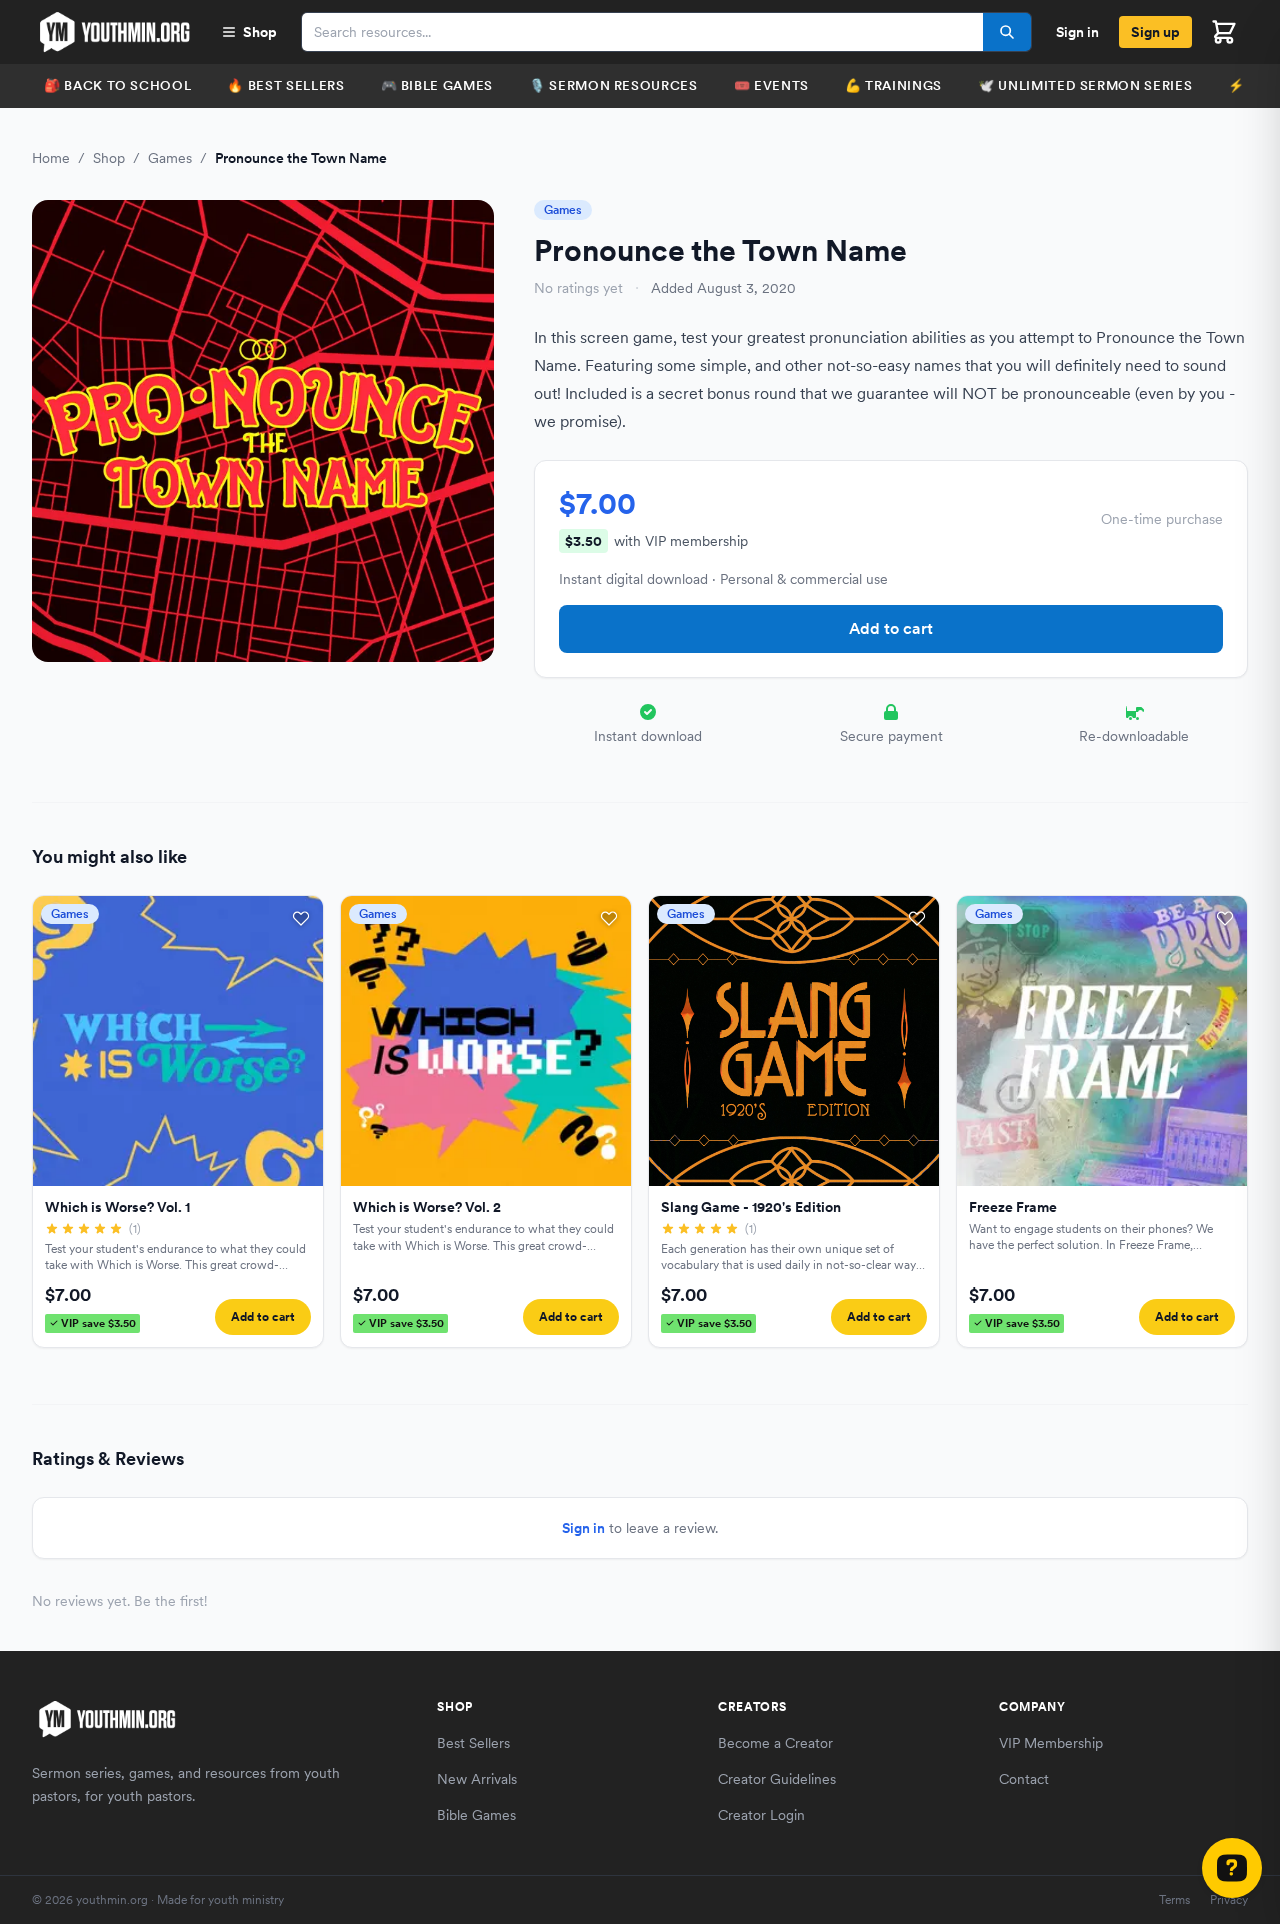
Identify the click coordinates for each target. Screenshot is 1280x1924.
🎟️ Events (771, 85)
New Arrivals (477, 1779)
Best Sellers (473, 1743)
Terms (1174, 1900)
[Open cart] (1224, 32)
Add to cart (891, 628)
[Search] (1007, 32)
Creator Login (761, 1815)
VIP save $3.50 (98, 1323)
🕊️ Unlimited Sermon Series (1085, 85)
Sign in (1077, 32)
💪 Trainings (893, 85)
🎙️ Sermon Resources (613, 85)
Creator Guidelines (777, 1779)
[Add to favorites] (301, 918)
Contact (1024, 1779)
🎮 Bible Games (437, 85)
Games (170, 158)
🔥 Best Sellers (285, 85)
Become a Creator (775, 1743)
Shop (260, 32)
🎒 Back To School (117, 85)
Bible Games (476, 1815)
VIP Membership (1051, 1743)
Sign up (1155, 32)
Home (51, 158)
